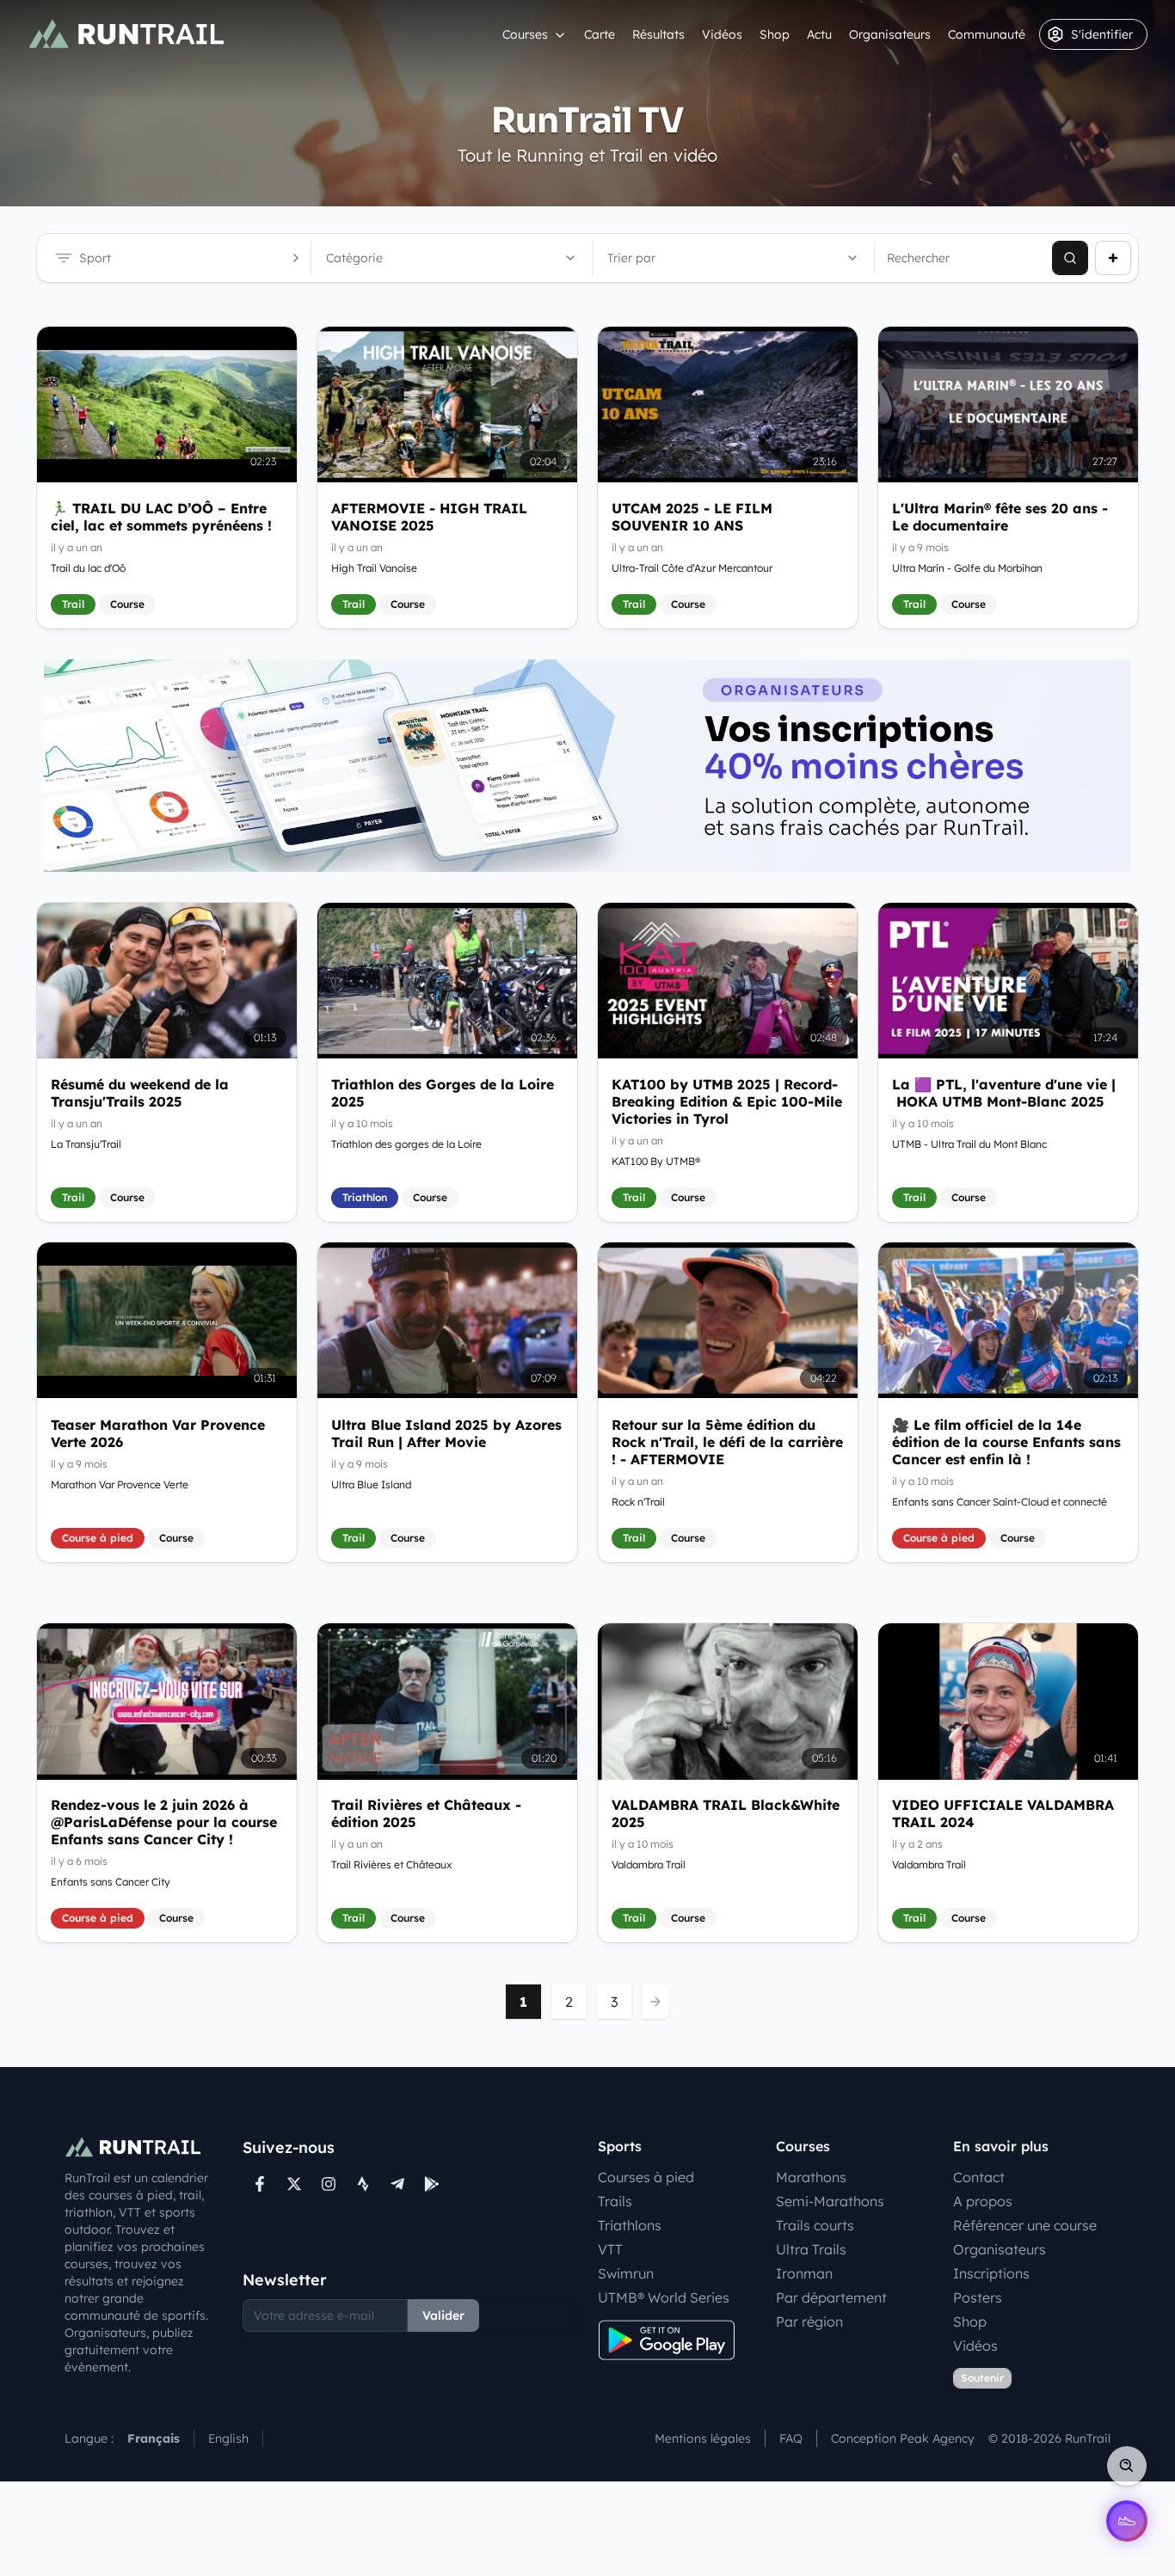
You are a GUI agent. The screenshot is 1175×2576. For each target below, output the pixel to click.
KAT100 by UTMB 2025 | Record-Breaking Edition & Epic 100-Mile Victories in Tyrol (727, 1101)
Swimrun (626, 2273)
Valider (443, 2315)
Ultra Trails (811, 2249)
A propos (983, 2201)
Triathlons (630, 2225)
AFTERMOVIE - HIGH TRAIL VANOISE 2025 (429, 517)
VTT (610, 2249)
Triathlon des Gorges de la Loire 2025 (443, 1093)
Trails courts (815, 2225)
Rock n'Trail (638, 1501)
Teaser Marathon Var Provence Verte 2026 (158, 1432)
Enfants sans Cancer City (111, 1883)
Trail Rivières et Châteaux (391, 1865)
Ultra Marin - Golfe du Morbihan (967, 568)
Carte (600, 34)
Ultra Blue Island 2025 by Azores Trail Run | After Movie (446, 1432)
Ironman (804, 2273)
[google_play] (432, 2184)
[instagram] (329, 2184)
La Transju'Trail (86, 1144)
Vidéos (722, 34)
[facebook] (260, 2184)
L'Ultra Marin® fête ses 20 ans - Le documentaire (1000, 517)
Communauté (987, 34)
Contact (979, 2177)
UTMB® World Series (664, 2297)
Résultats (658, 34)
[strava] (363, 2184)
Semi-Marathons (830, 2201)
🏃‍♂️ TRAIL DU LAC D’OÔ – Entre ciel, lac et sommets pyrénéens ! (161, 517)
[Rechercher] (1070, 258)
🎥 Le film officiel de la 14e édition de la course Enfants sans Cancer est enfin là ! (1006, 1441)
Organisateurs (890, 34)
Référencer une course (1025, 2225)
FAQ (791, 2438)
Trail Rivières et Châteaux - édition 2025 (426, 1814)
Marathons (811, 2177)
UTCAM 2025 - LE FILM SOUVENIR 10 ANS (692, 517)
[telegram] (397, 2184)
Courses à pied (646, 2177)
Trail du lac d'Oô (88, 568)
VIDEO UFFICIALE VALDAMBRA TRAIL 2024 (1003, 1814)
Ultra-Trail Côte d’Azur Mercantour (692, 568)
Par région (809, 2321)
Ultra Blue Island (371, 1484)
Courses (525, 34)
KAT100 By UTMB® (656, 1161)
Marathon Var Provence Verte (120, 1484)
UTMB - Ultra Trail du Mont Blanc (969, 1144)
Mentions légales (703, 2438)
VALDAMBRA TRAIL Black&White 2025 (726, 1814)
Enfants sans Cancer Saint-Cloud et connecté (1000, 1501)
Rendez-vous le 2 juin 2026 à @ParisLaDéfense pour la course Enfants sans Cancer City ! (164, 1823)
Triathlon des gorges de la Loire (406, 1144)
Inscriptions (991, 2273)
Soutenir (982, 2378)
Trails (615, 2201)
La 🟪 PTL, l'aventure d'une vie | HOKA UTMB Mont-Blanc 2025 (1004, 1093)
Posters (978, 2297)
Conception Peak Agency (903, 2438)
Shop (775, 34)
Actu (819, 34)
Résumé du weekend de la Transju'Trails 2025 (140, 1093)
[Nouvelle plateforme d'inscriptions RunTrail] (587, 766)
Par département (831, 2297)
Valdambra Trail (649, 1865)
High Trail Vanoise (374, 568)
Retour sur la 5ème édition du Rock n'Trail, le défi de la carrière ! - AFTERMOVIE (727, 1441)
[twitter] (294, 2184)
